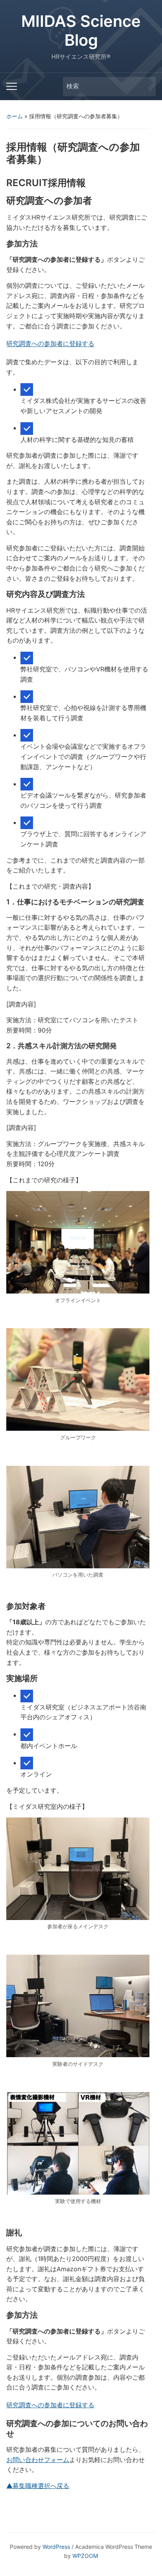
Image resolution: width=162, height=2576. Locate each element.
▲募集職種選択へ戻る (38, 2486)
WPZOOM (85, 2556)
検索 (146, 87)
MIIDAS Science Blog (81, 31)
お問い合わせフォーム (38, 2460)
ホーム (15, 116)
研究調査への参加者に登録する (50, 344)
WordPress (56, 2547)
